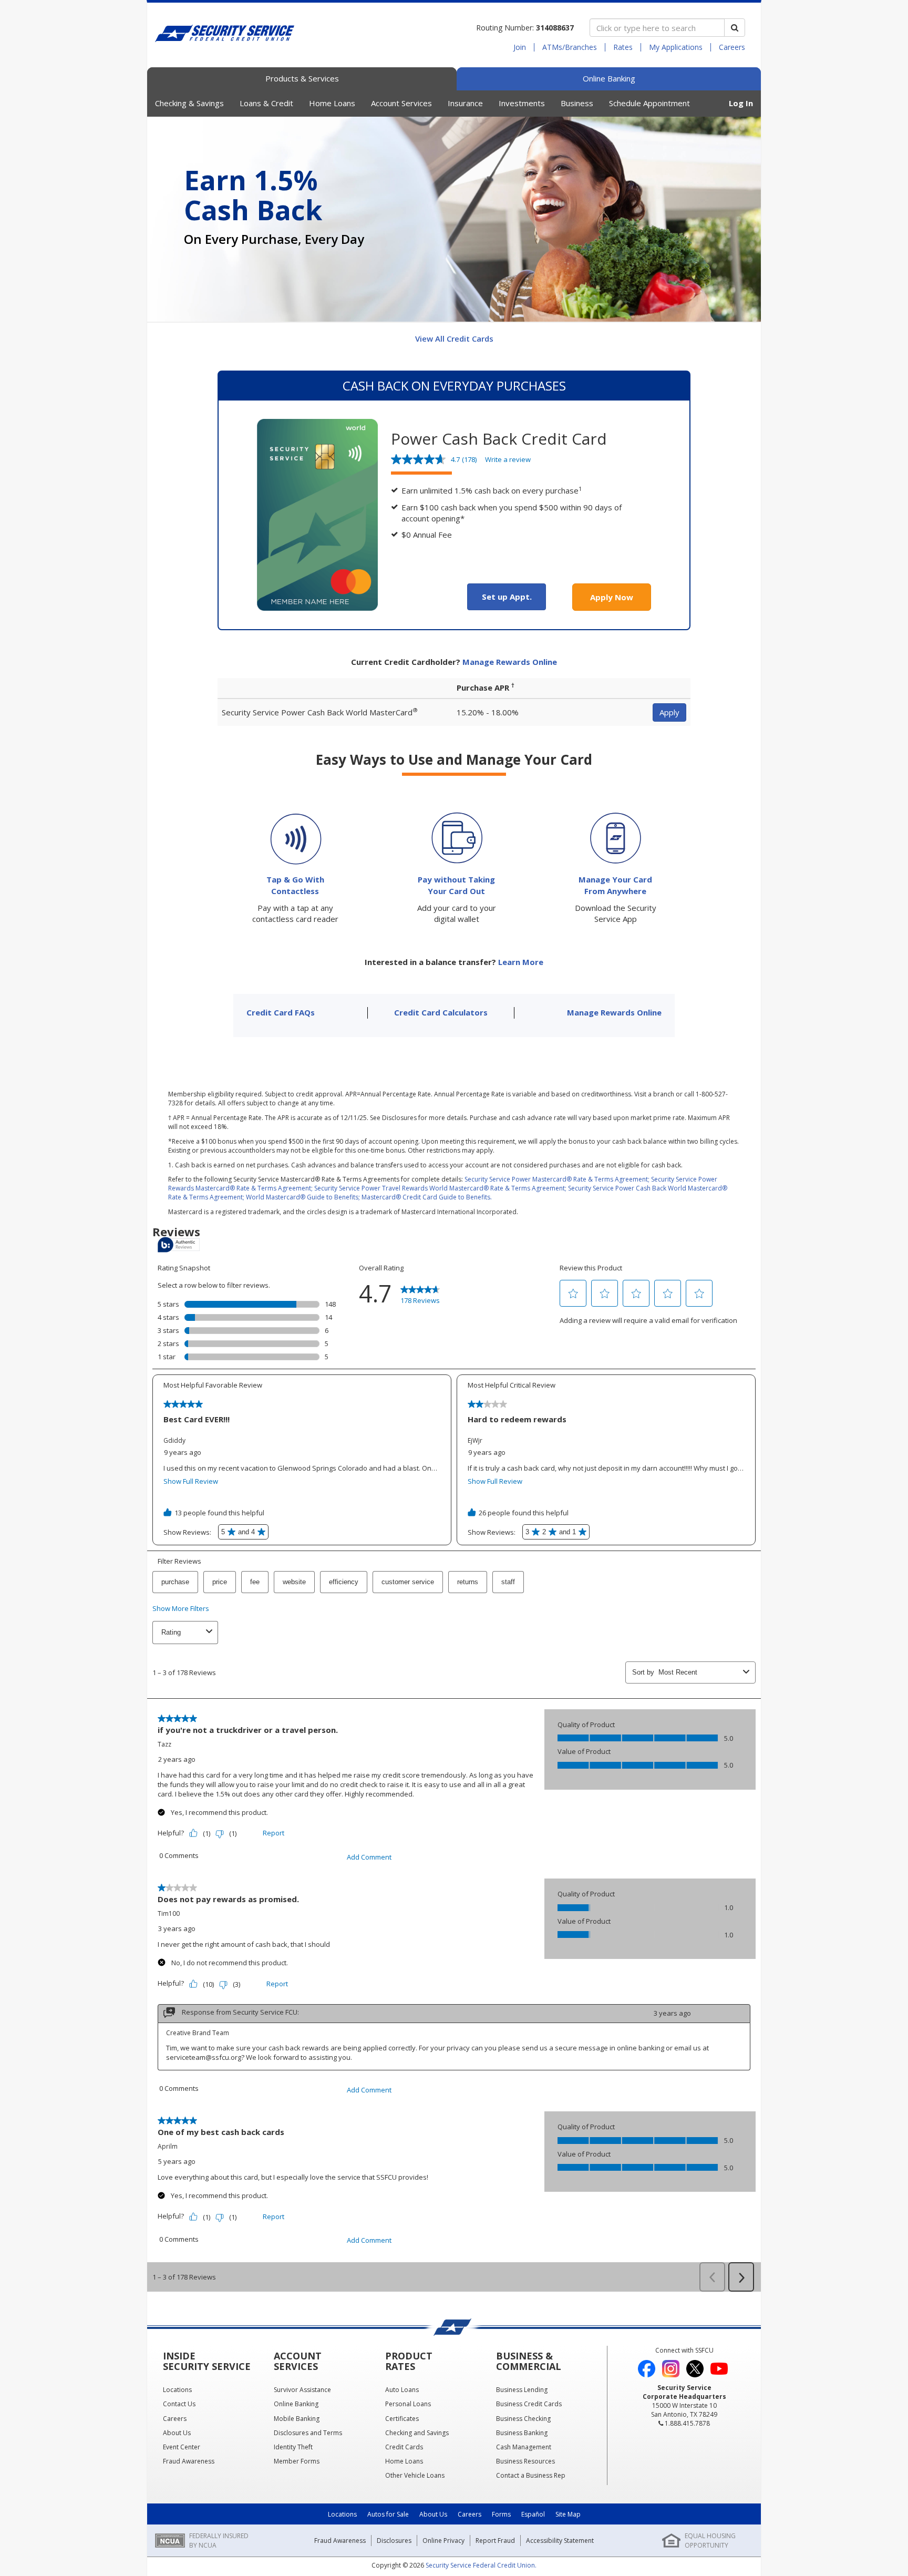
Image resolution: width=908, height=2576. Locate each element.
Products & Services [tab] (302, 78)
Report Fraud (495, 2541)
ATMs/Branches (570, 47)
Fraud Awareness (340, 2541)
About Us (433, 2514)
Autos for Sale (388, 2514)
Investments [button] (522, 103)
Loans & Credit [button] (266, 103)
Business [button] (577, 103)
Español (533, 2514)
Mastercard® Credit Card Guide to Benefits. (427, 1197)
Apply (669, 712)
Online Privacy (443, 2541)
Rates (623, 47)
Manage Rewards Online (614, 1012)
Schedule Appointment (649, 103)
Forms (501, 2514)
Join (520, 47)
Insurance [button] (465, 103)
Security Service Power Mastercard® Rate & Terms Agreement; (557, 1179)
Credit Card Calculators (441, 1012)
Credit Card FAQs (281, 1012)
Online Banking (609, 78)
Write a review (508, 459)
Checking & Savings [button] (189, 103)
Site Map (568, 2514)
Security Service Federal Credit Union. (481, 2565)
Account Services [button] (401, 103)
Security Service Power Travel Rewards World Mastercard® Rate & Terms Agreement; (440, 1188)
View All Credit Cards (454, 338)
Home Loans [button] (332, 103)
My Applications (676, 47)
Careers (732, 47)
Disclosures (394, 2541)
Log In (741, 103)
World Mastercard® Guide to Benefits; (303, 1197)
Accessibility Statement (560, 2541)
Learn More (521, 962)
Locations (342, 2514)
